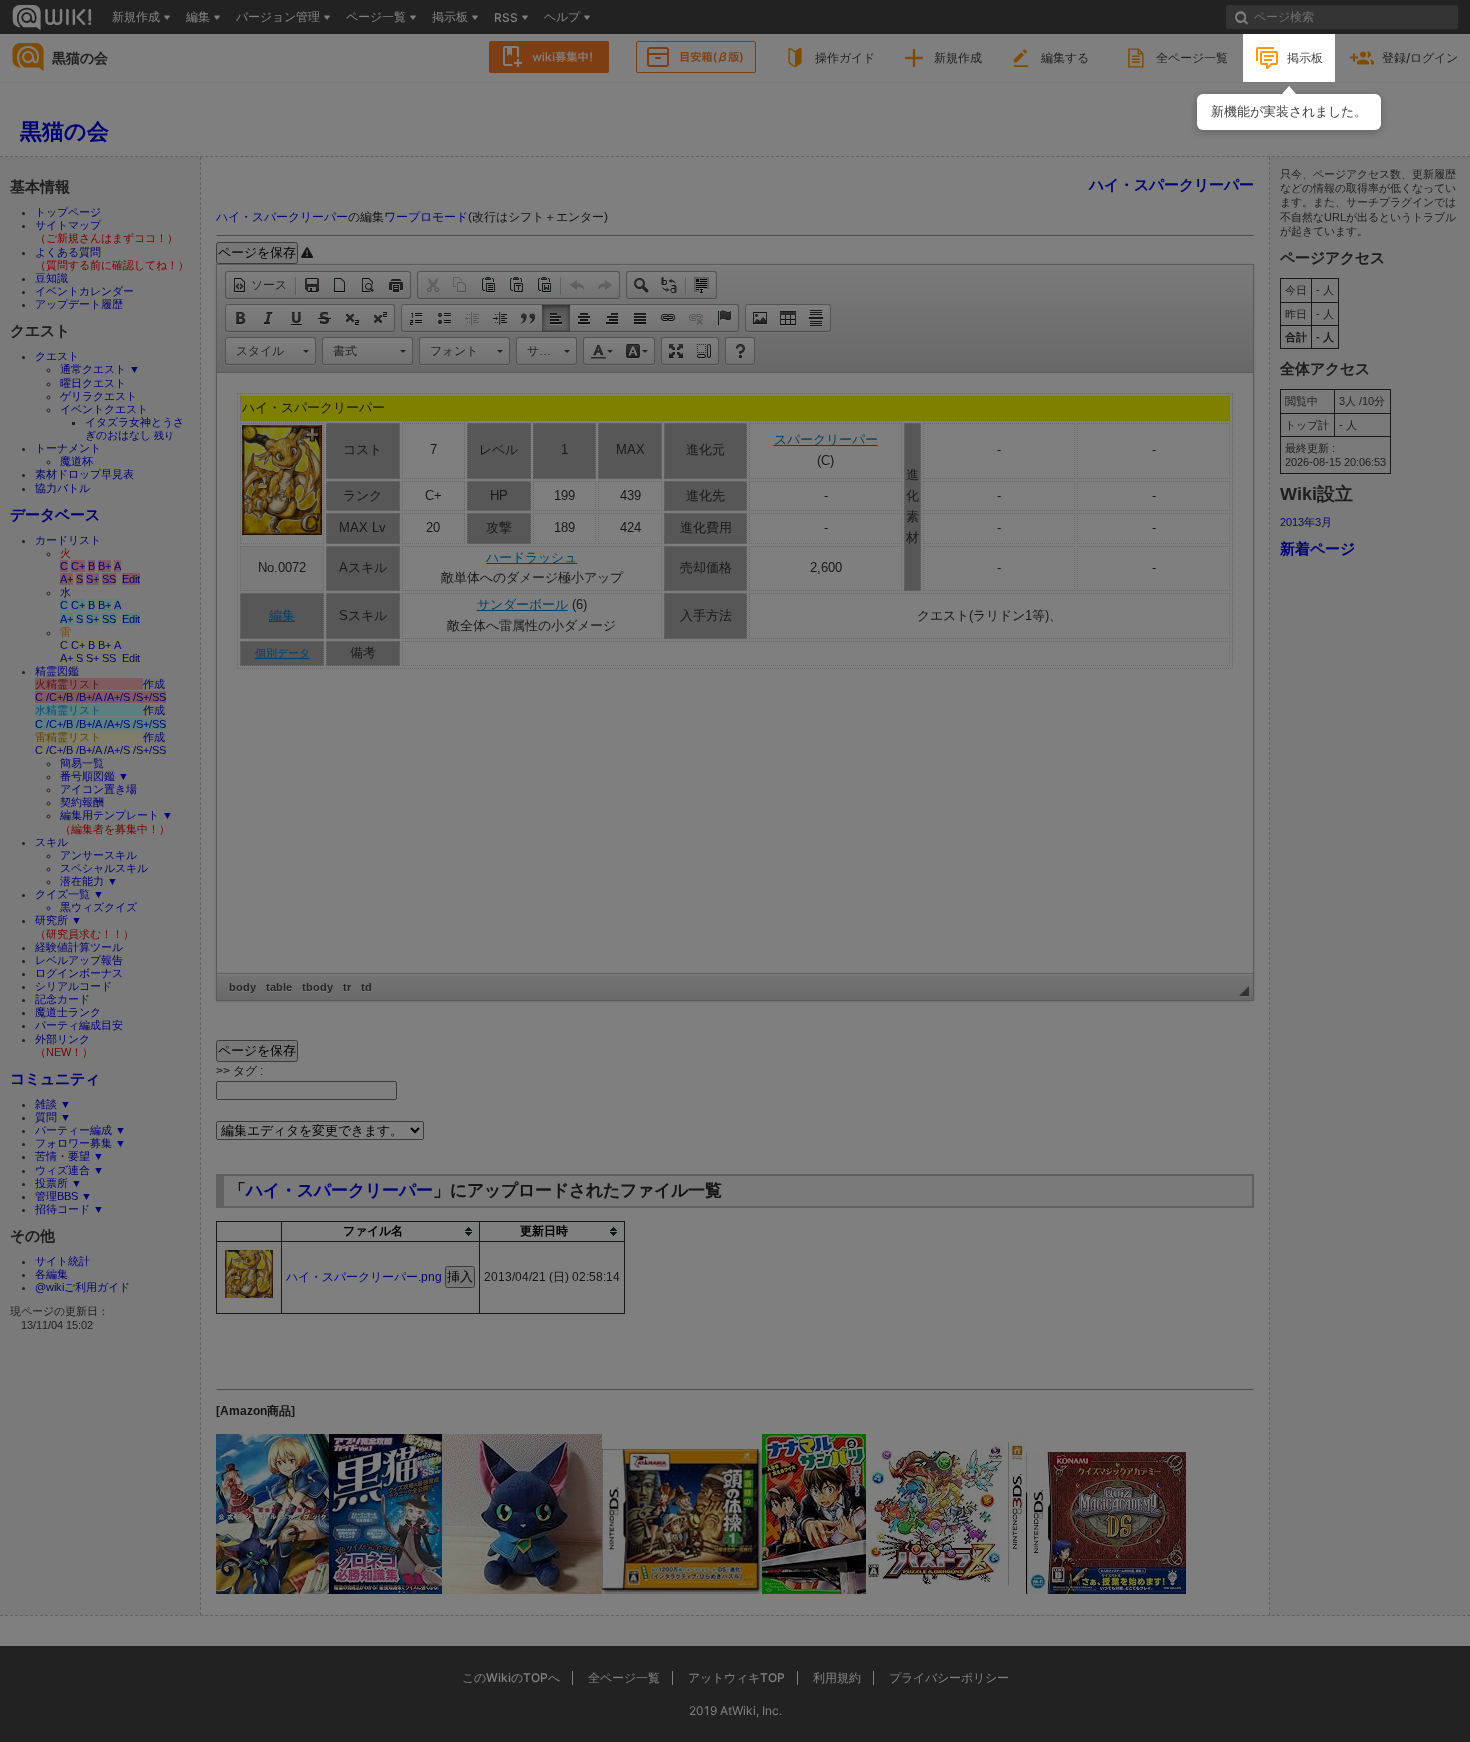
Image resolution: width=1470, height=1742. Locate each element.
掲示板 (1305, 57)
